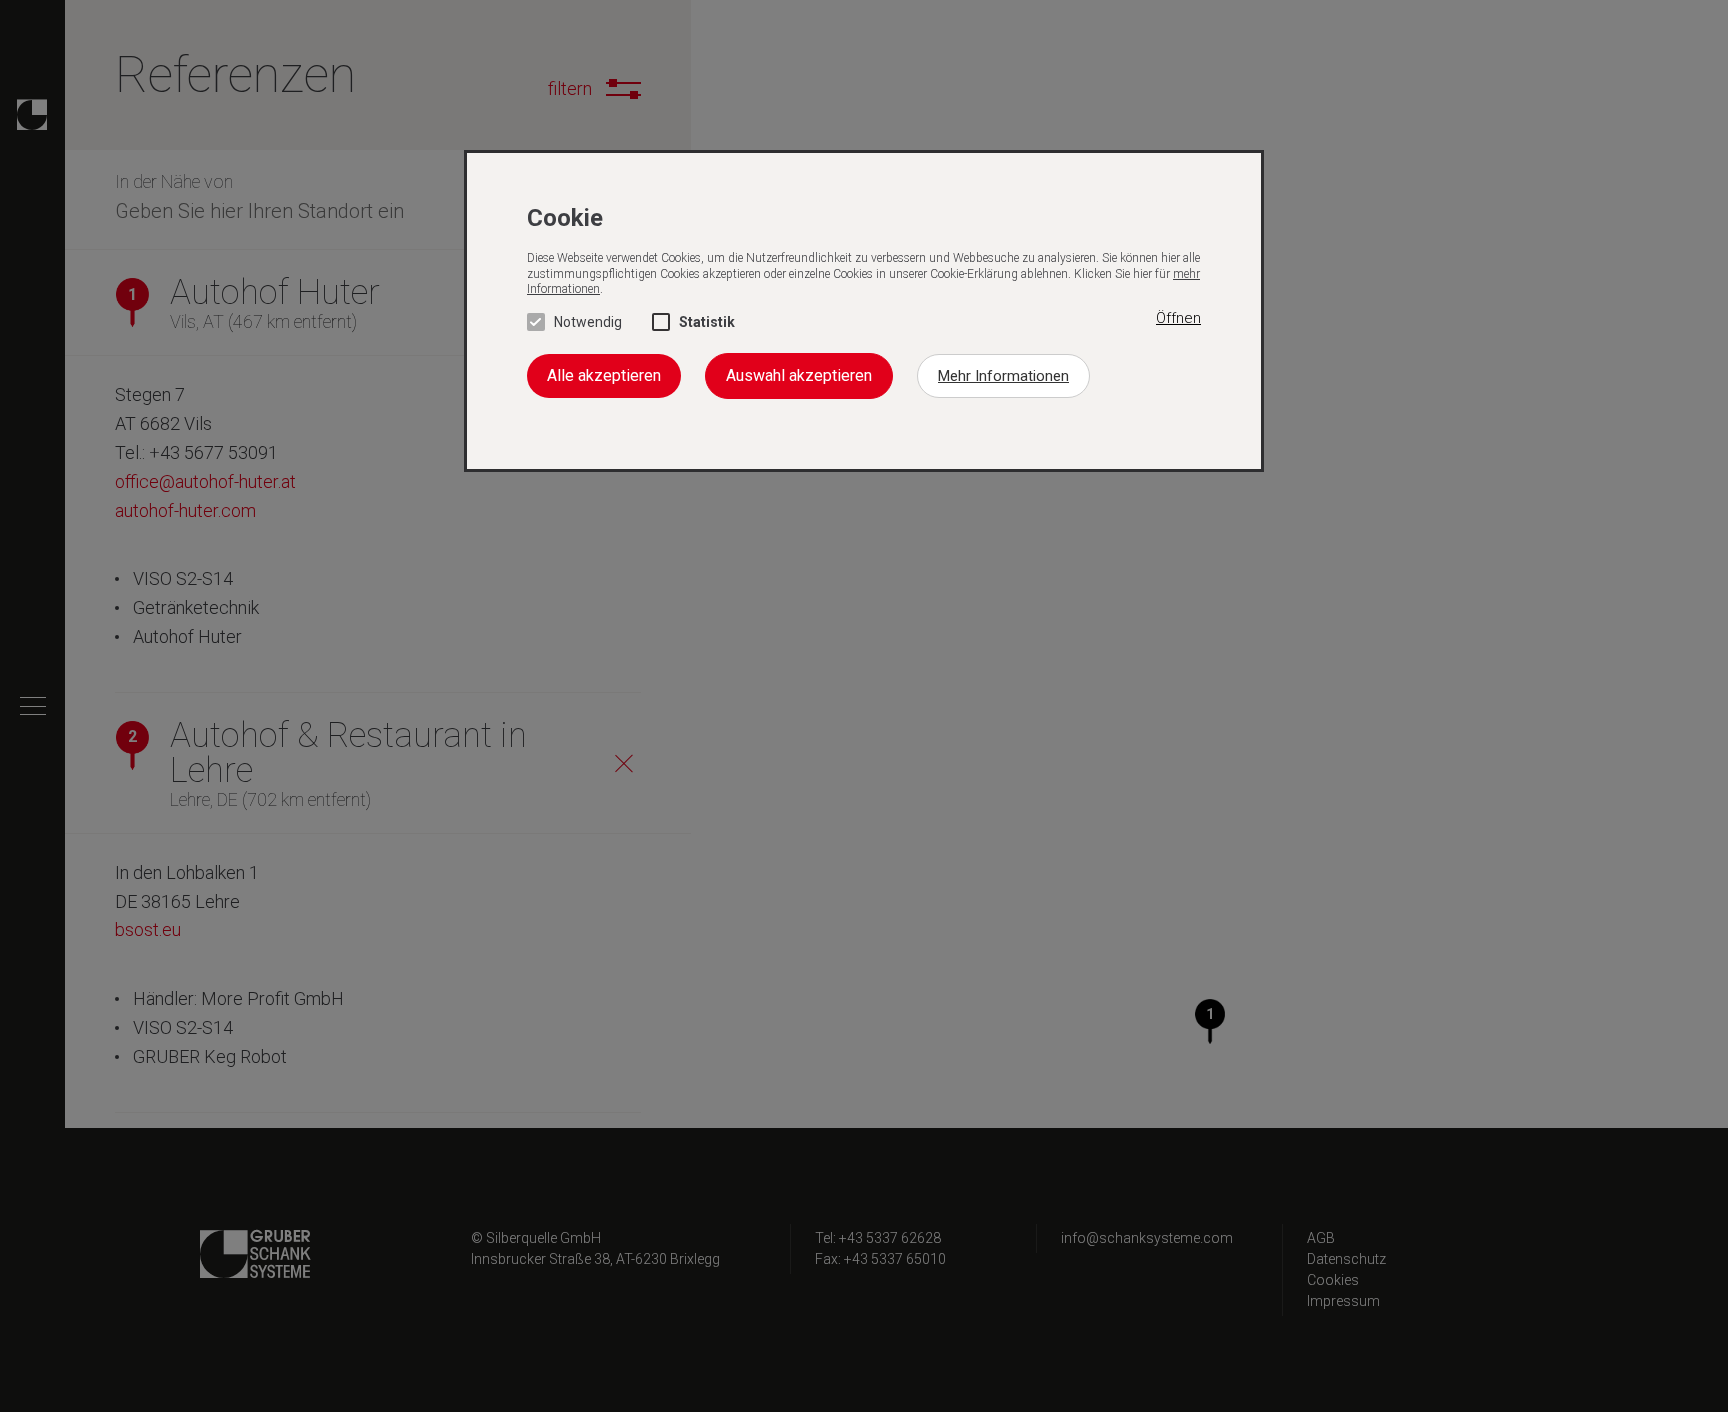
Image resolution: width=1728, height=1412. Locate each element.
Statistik (707, 322)
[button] (1178, 319)
